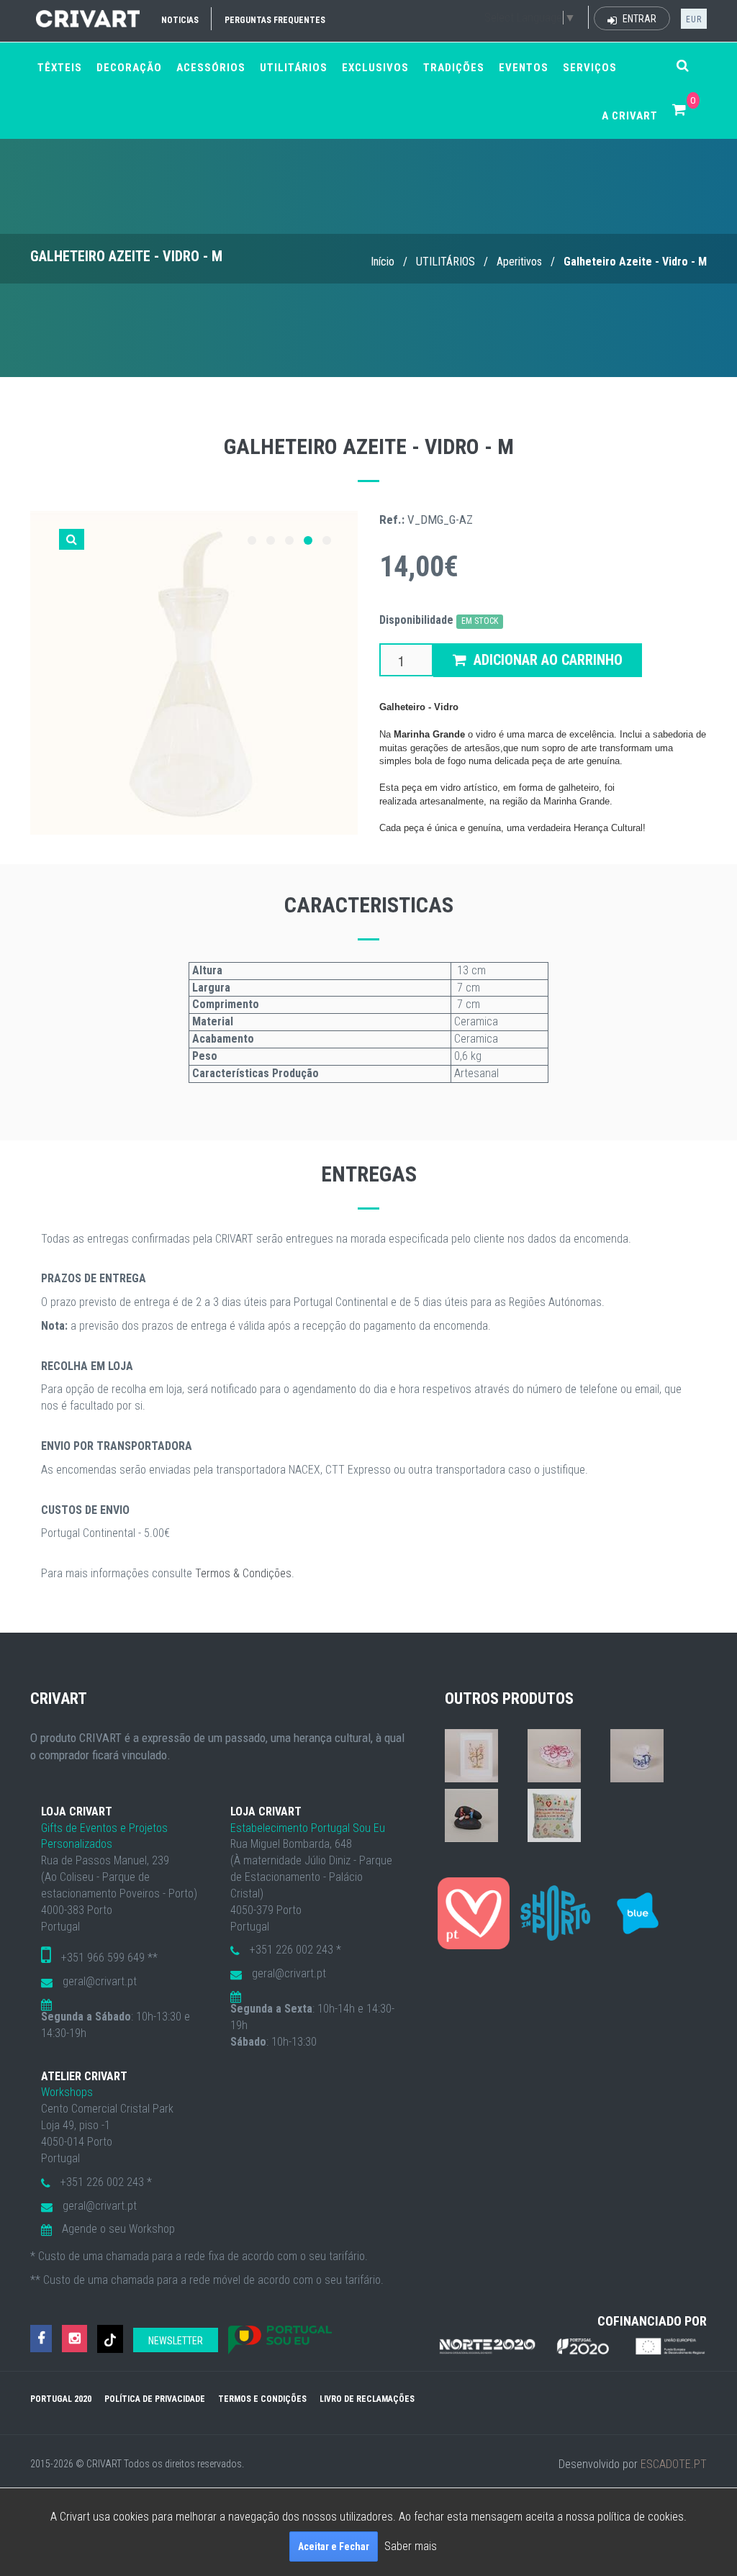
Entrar (638, 19)
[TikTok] (110, 2339)
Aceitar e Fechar (334, 2546)
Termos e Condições (262, 2399)
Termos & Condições (243, 1573)
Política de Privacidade (155, 2399)
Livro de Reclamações (367, 2399)
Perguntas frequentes (275, 20)
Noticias (180, 20)
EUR (694, 19)
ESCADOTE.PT (674, 2464)
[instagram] (74, 2339)
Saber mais (411, 2546)
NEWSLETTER (176, 2341)
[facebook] (41, 2339)
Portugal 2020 (61, 2399)
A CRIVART (630, 116)
